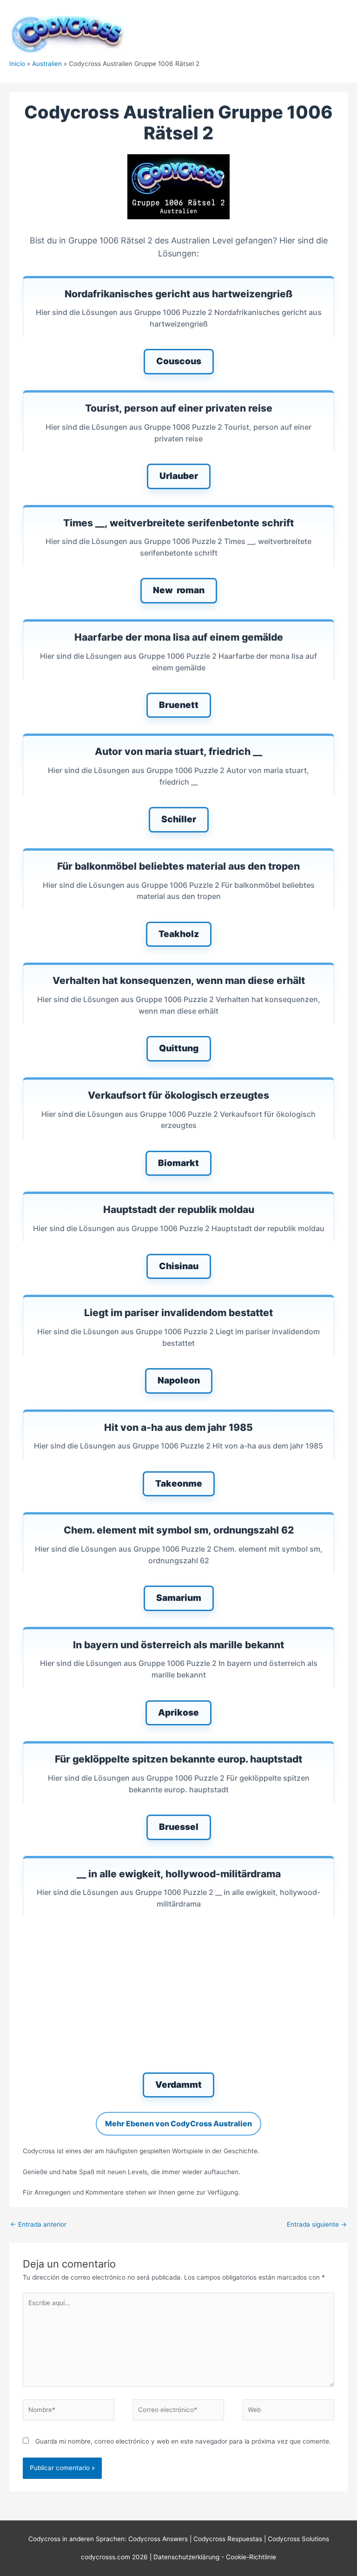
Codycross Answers (158, 2539)
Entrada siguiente (317, 2224)
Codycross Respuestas (228, 2539)
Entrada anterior (38, 2224)
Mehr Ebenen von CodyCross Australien (178, 2124)
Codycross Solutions (298, 2539)
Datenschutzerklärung (187, 2557)
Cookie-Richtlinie (251, 2557)
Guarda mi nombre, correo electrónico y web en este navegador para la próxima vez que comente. (183, 2441)
